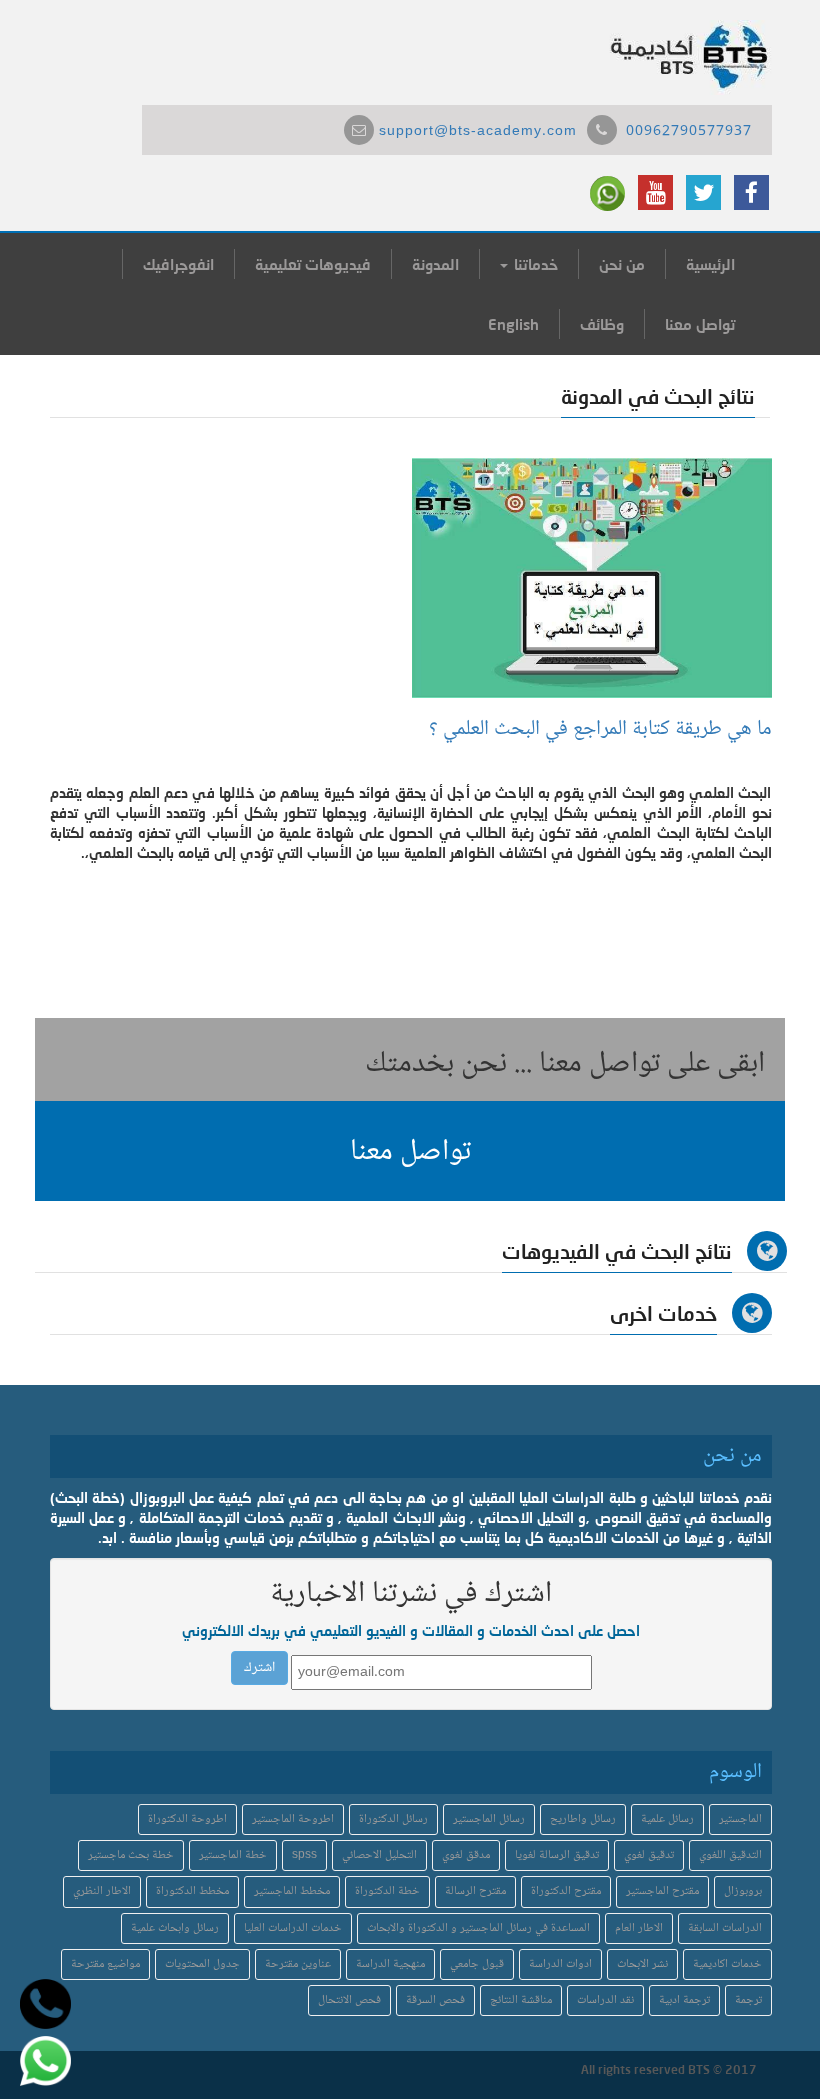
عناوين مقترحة (298, 1964)
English (513, 324)
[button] (410, 1151)
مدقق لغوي (466, 1855)
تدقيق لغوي (649, 1855)
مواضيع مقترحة (105, 1964)
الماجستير (740, 1819)
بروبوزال (743, 1891)
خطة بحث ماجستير (131, 1855)
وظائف (602, 324)
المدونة (435, 264)
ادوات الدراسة (560, 1964)
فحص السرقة (435, 2000)
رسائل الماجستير (489, 1819)
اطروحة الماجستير (293, 1819)
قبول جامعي (477, 1964)
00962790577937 (689, 132)
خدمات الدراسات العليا (293, 1928)
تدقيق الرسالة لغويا (557, 1855)
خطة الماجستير (233, 1855)
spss (304, 1855)
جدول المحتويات (202, 1964)
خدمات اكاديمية (727, 1964)
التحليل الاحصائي (379, 1855)
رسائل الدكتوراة (393, 1819)
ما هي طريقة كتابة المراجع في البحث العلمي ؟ (600, 729)
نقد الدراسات (605, 2000)
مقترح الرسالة (475, 1891)
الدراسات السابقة (725, 1928)
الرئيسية (710, 264)
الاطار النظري (102, 1891)
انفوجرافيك (178, 264)
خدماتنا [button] (534, 264)
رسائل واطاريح (583, 1819)
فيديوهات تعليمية (313, 264)
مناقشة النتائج (521, 2000)
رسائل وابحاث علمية (175, 1928)
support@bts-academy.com (478, 132)
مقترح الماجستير (662, 1891)
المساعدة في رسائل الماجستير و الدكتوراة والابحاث (478, 1928)
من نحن (622, 264)
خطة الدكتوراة (387, 1891)
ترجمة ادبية (684, 2000)
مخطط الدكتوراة (192, 1891)
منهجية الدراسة (390, 1964)
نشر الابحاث (642, 1964)
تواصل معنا (700, 324)
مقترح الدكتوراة (566, 1891)
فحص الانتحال (349, 2000)
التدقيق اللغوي (730, 1855)
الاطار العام (639, 1928)
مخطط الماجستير (292, 1891)
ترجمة (748, 2000)
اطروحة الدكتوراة (187, 1819)
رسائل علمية (667, 1819)
